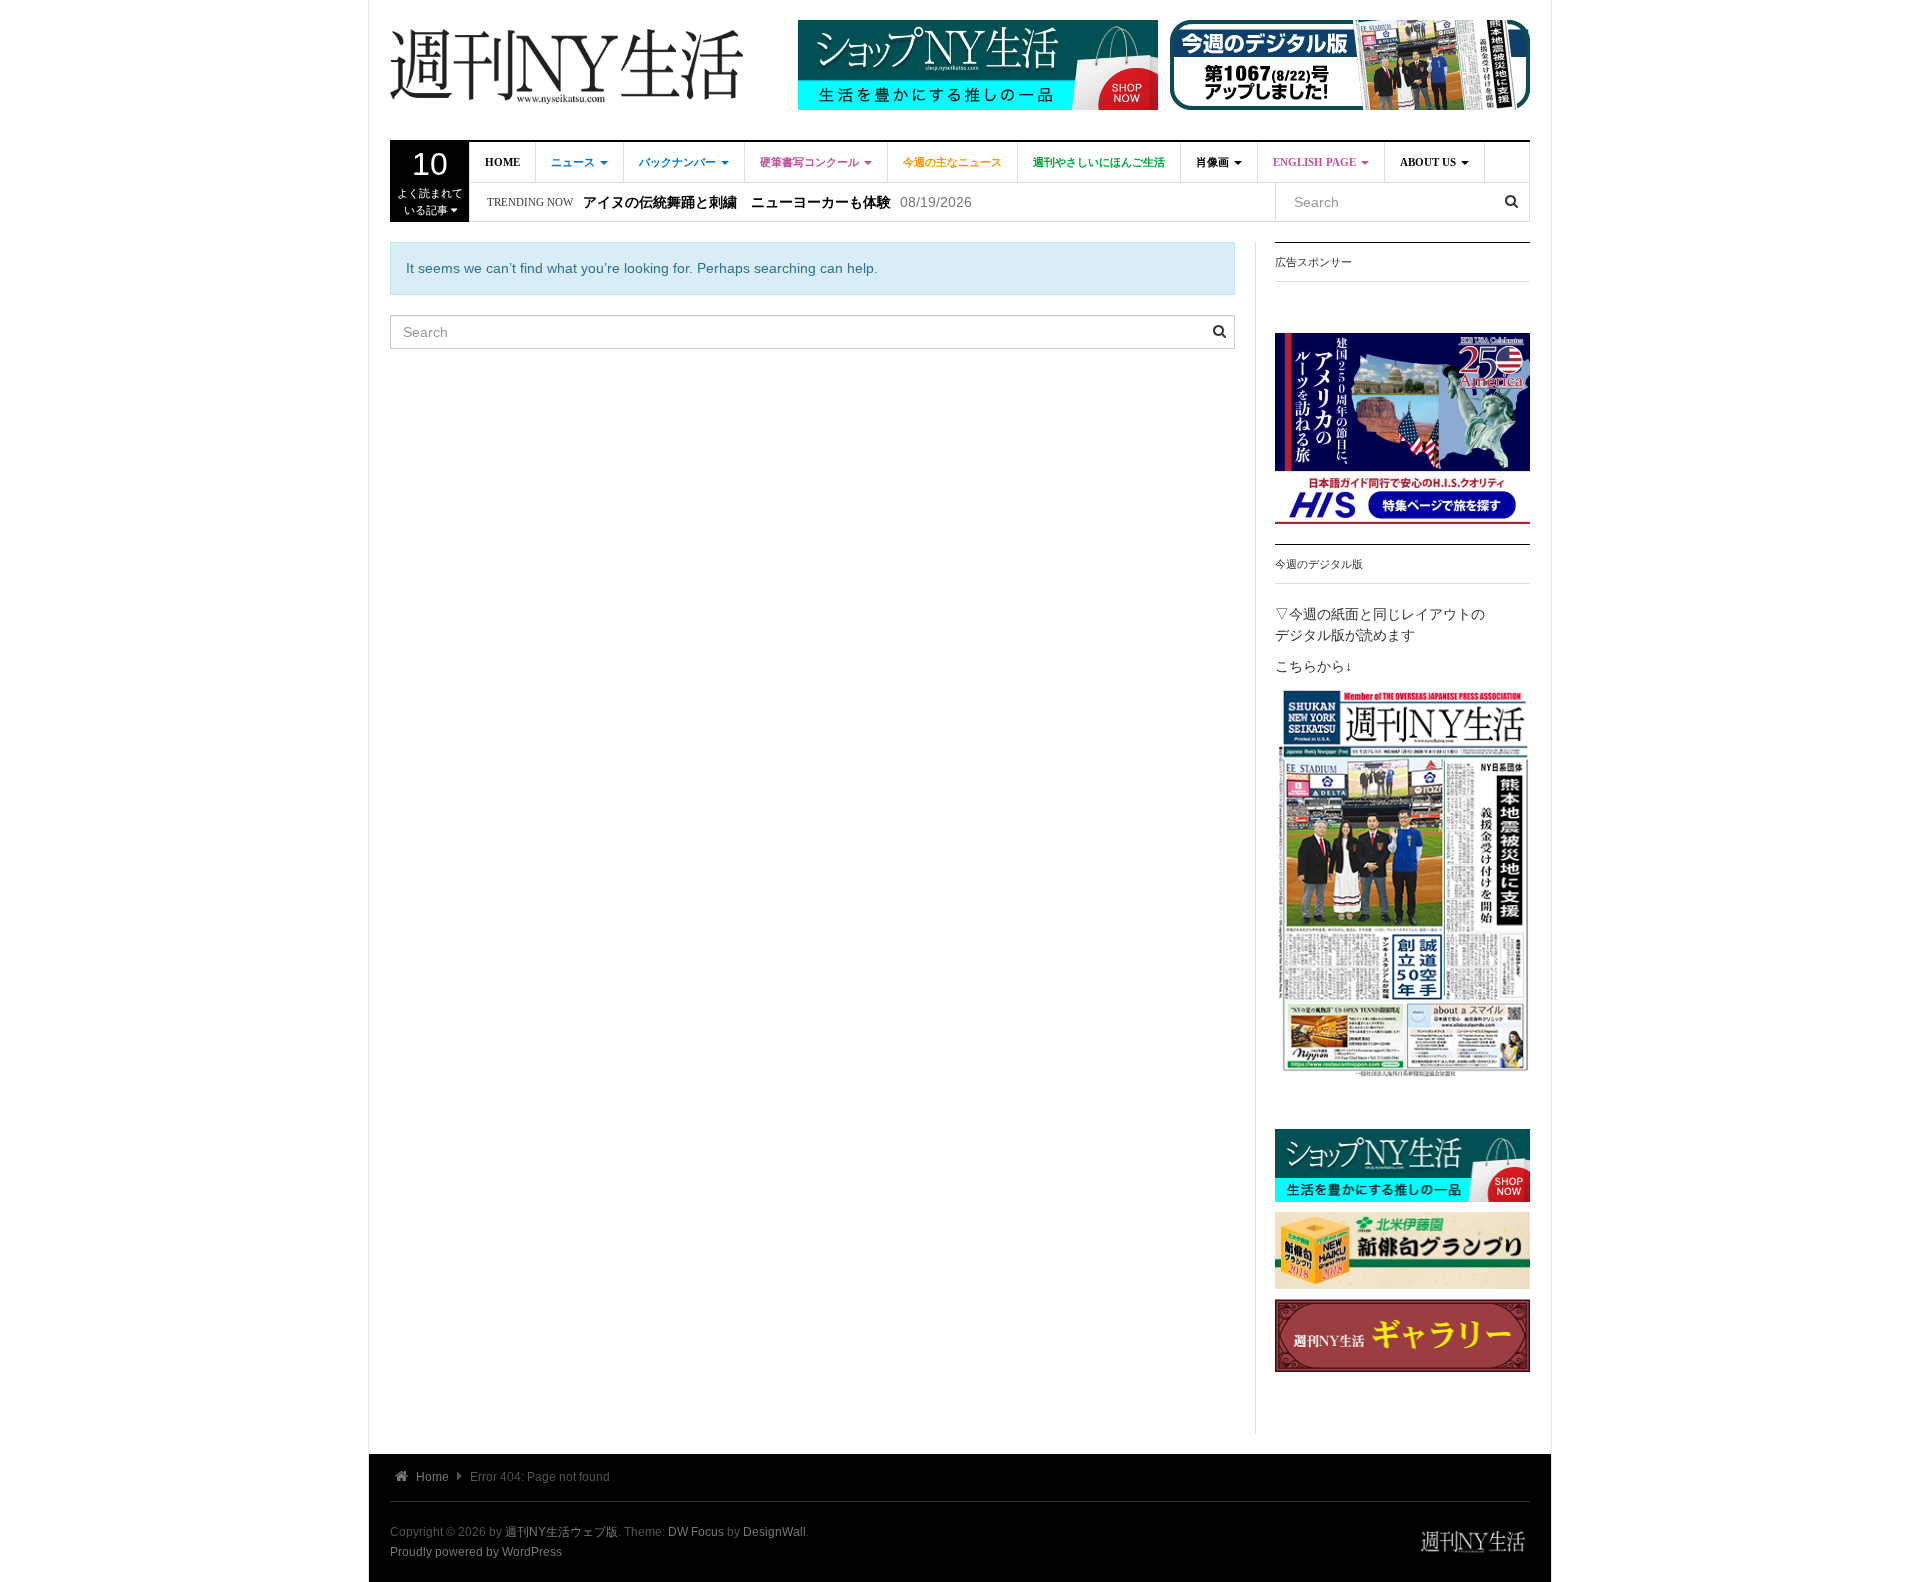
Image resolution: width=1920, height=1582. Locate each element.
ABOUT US (1429, 162)
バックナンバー (679, 162)
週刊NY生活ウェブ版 (561, 1532)
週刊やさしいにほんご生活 (1099, 162)
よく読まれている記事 (430, 181)
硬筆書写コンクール (811, 162)
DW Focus (696, 1532)
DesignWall (774, 1532)
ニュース (574, 162)
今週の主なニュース (952, 162)
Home (502, 162)
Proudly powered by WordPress (476, 1552)
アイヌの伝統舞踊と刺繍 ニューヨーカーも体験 (737, 202)
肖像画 (1214, 162)
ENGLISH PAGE (1316, 162)
